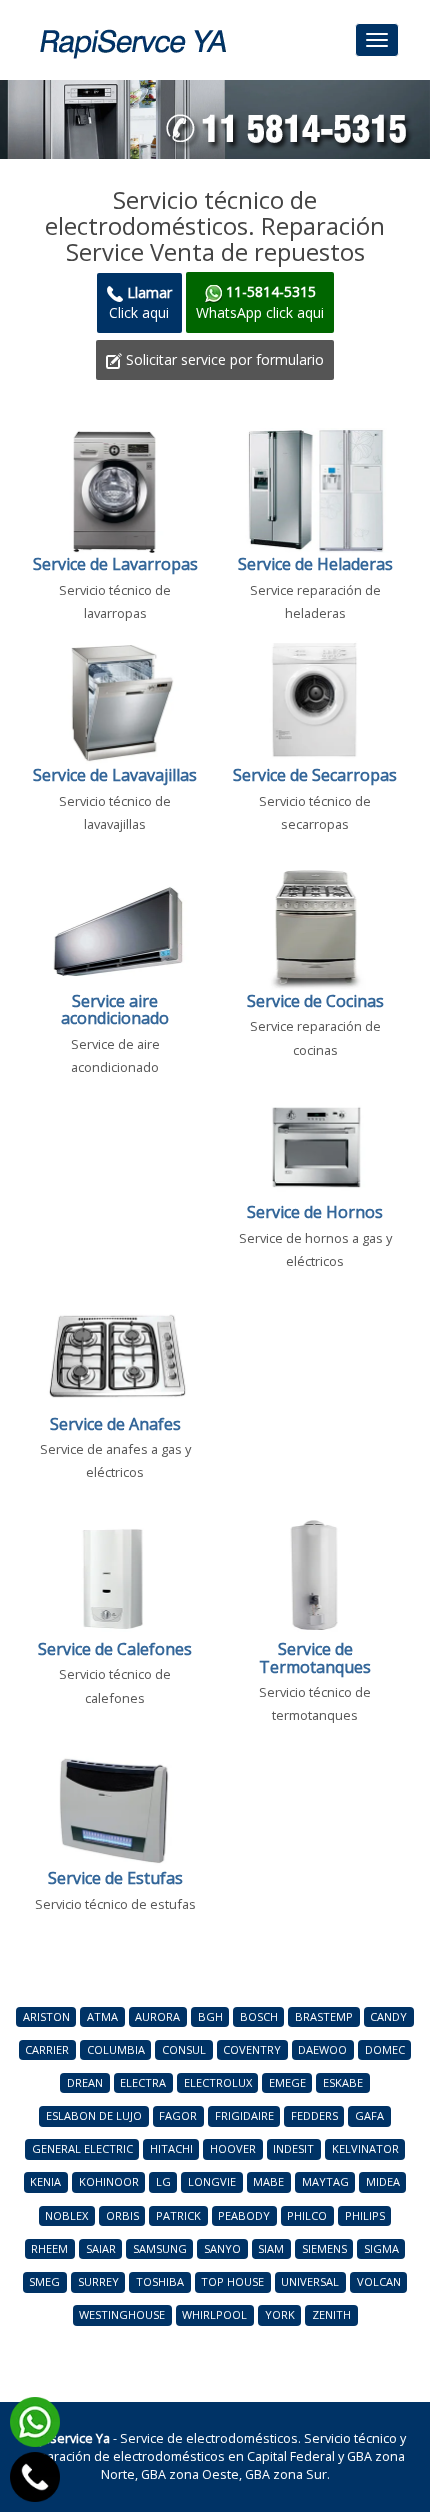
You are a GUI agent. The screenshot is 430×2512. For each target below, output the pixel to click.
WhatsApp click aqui (260, 301)
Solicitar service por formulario (223, 359)
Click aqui (140, 302)
